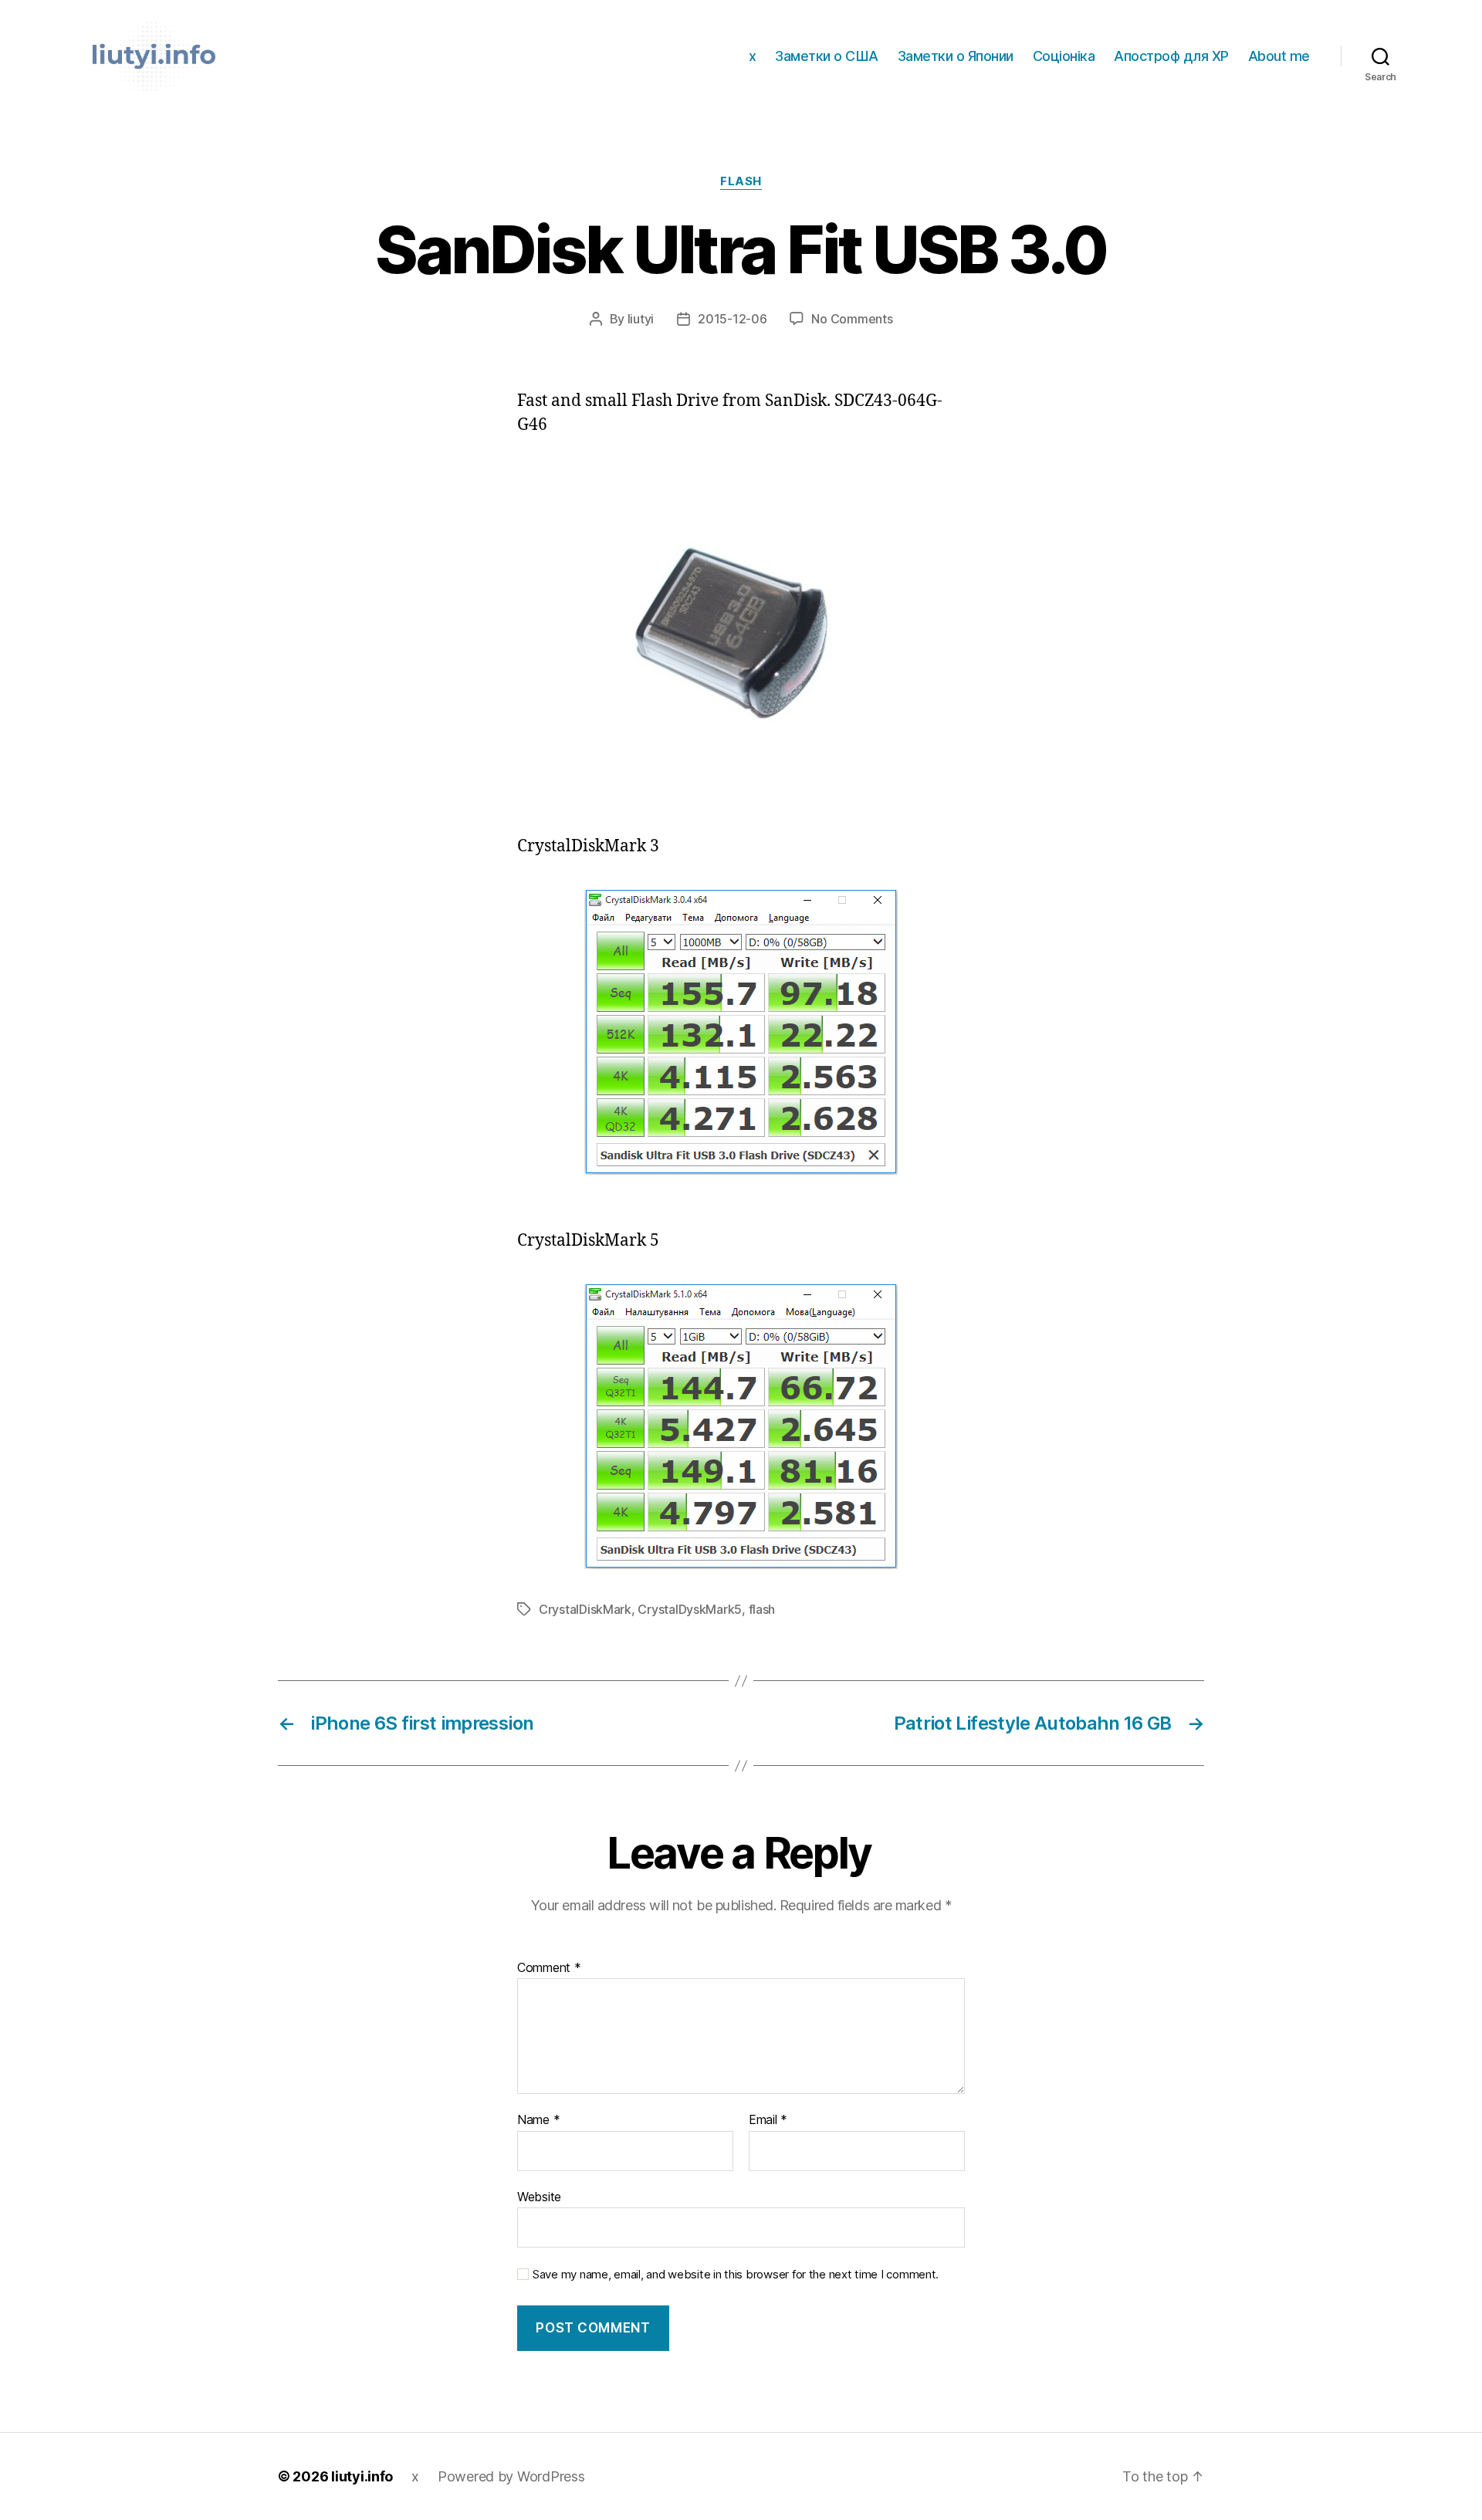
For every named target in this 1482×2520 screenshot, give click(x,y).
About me (1279, 56)
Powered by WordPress (511, 2476)
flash (762, 1609)
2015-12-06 (732, 319)
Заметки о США (827, 56)
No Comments (852, 319)
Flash (741, 181)
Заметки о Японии (956, 56)
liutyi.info (362, 2476)
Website (539, 2196)
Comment (549, 1968)
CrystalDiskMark (585, 1609)
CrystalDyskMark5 (690, 1609)
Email (768, 2120)
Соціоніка (1064, 56)
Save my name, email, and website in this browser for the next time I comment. (736, 2275)
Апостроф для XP (1171, 56)
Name (538, 2120)
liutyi (641, 319)
